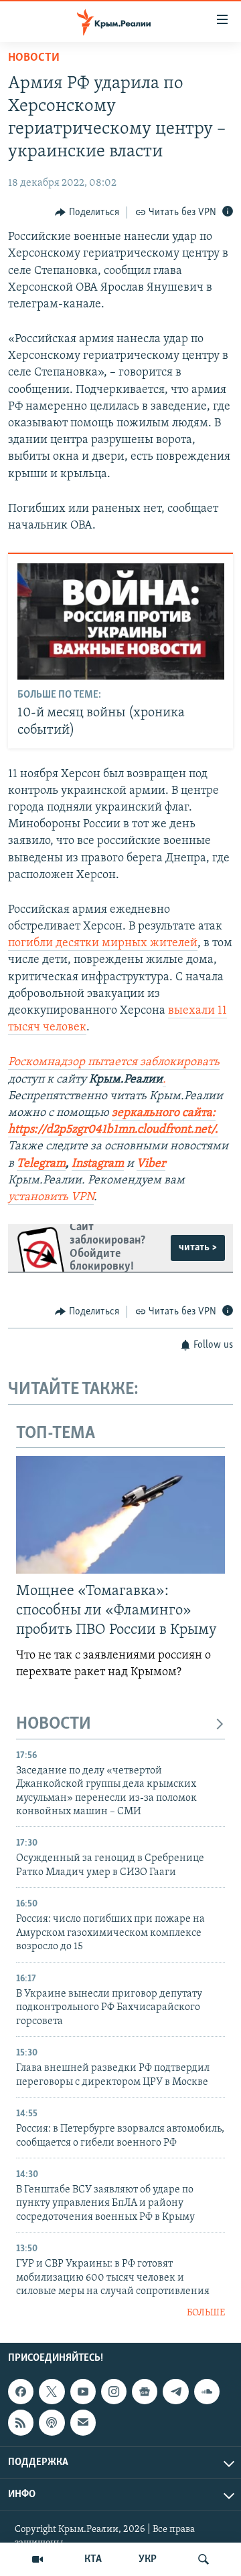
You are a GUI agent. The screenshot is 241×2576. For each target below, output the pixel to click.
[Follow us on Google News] (145, 2392)
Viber (151, 1164)
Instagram (98, 1164)
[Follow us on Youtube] (83, 2392)
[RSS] (21, 2422)
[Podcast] (52, 2422)
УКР (148, 2559)
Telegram (41, 1164)
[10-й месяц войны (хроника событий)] (121, 621)
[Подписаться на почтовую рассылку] (83, 2422)
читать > (198, 1248)
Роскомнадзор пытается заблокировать (114, 1062)
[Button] (87, 212)
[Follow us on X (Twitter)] (52, 2392)
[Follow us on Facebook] (21, 2392)
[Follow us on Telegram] (175, 2392)
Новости (34, 58)
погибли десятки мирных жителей (103, 944)
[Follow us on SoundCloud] (207, 2392)
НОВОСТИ (54, 1724)
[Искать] (204, 2559)
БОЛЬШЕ (206, 2313)
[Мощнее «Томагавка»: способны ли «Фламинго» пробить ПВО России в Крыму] (120, 1515)
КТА (93, 2559)
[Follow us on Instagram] (114, 2392)
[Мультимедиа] (37, 2559)
